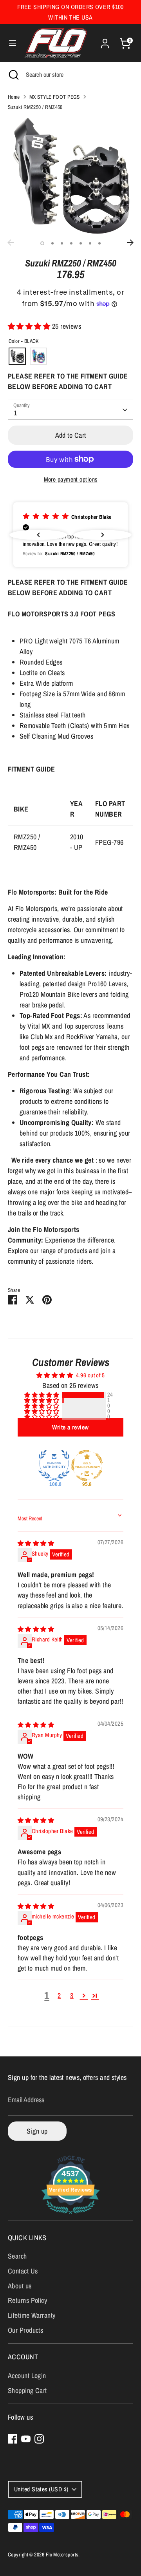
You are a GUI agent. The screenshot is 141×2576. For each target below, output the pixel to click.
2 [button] (52, 243)
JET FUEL (38, 356)
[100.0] (54, 1466)
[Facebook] (13, 2439)
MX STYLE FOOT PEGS (55, 97)
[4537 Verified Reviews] (70, 2215)
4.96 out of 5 (90, 1375)
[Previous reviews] (38, 535)
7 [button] (99, 243)
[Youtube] (26, 2439)
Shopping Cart (27, 2390)
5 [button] (81, 243)
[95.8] (87, 1466)
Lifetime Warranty (32, 2315)
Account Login (27, 2376)
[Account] (105, 41)
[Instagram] (39, 2439)
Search (17, 2256)
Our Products (25, 2330)
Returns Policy (27, 2300)
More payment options (71, 479)
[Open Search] (13, 74)
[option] (70, 176)
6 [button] (90, 243)
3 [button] (62, 243)
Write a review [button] (70, 1427)
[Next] (130, 243)
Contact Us (23, 2271)
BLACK (17, 356)
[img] (36, 1543)
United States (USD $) (41, 2489)
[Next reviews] (103, 535)
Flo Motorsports (62, 2554)
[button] (30, 326)
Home (14, 97)
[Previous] (11, 243)
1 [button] (42, 243)
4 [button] (71, 243)
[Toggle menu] (13, 43)
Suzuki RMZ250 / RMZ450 (35, 107)
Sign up (37, 2131)
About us (20, 2286)
